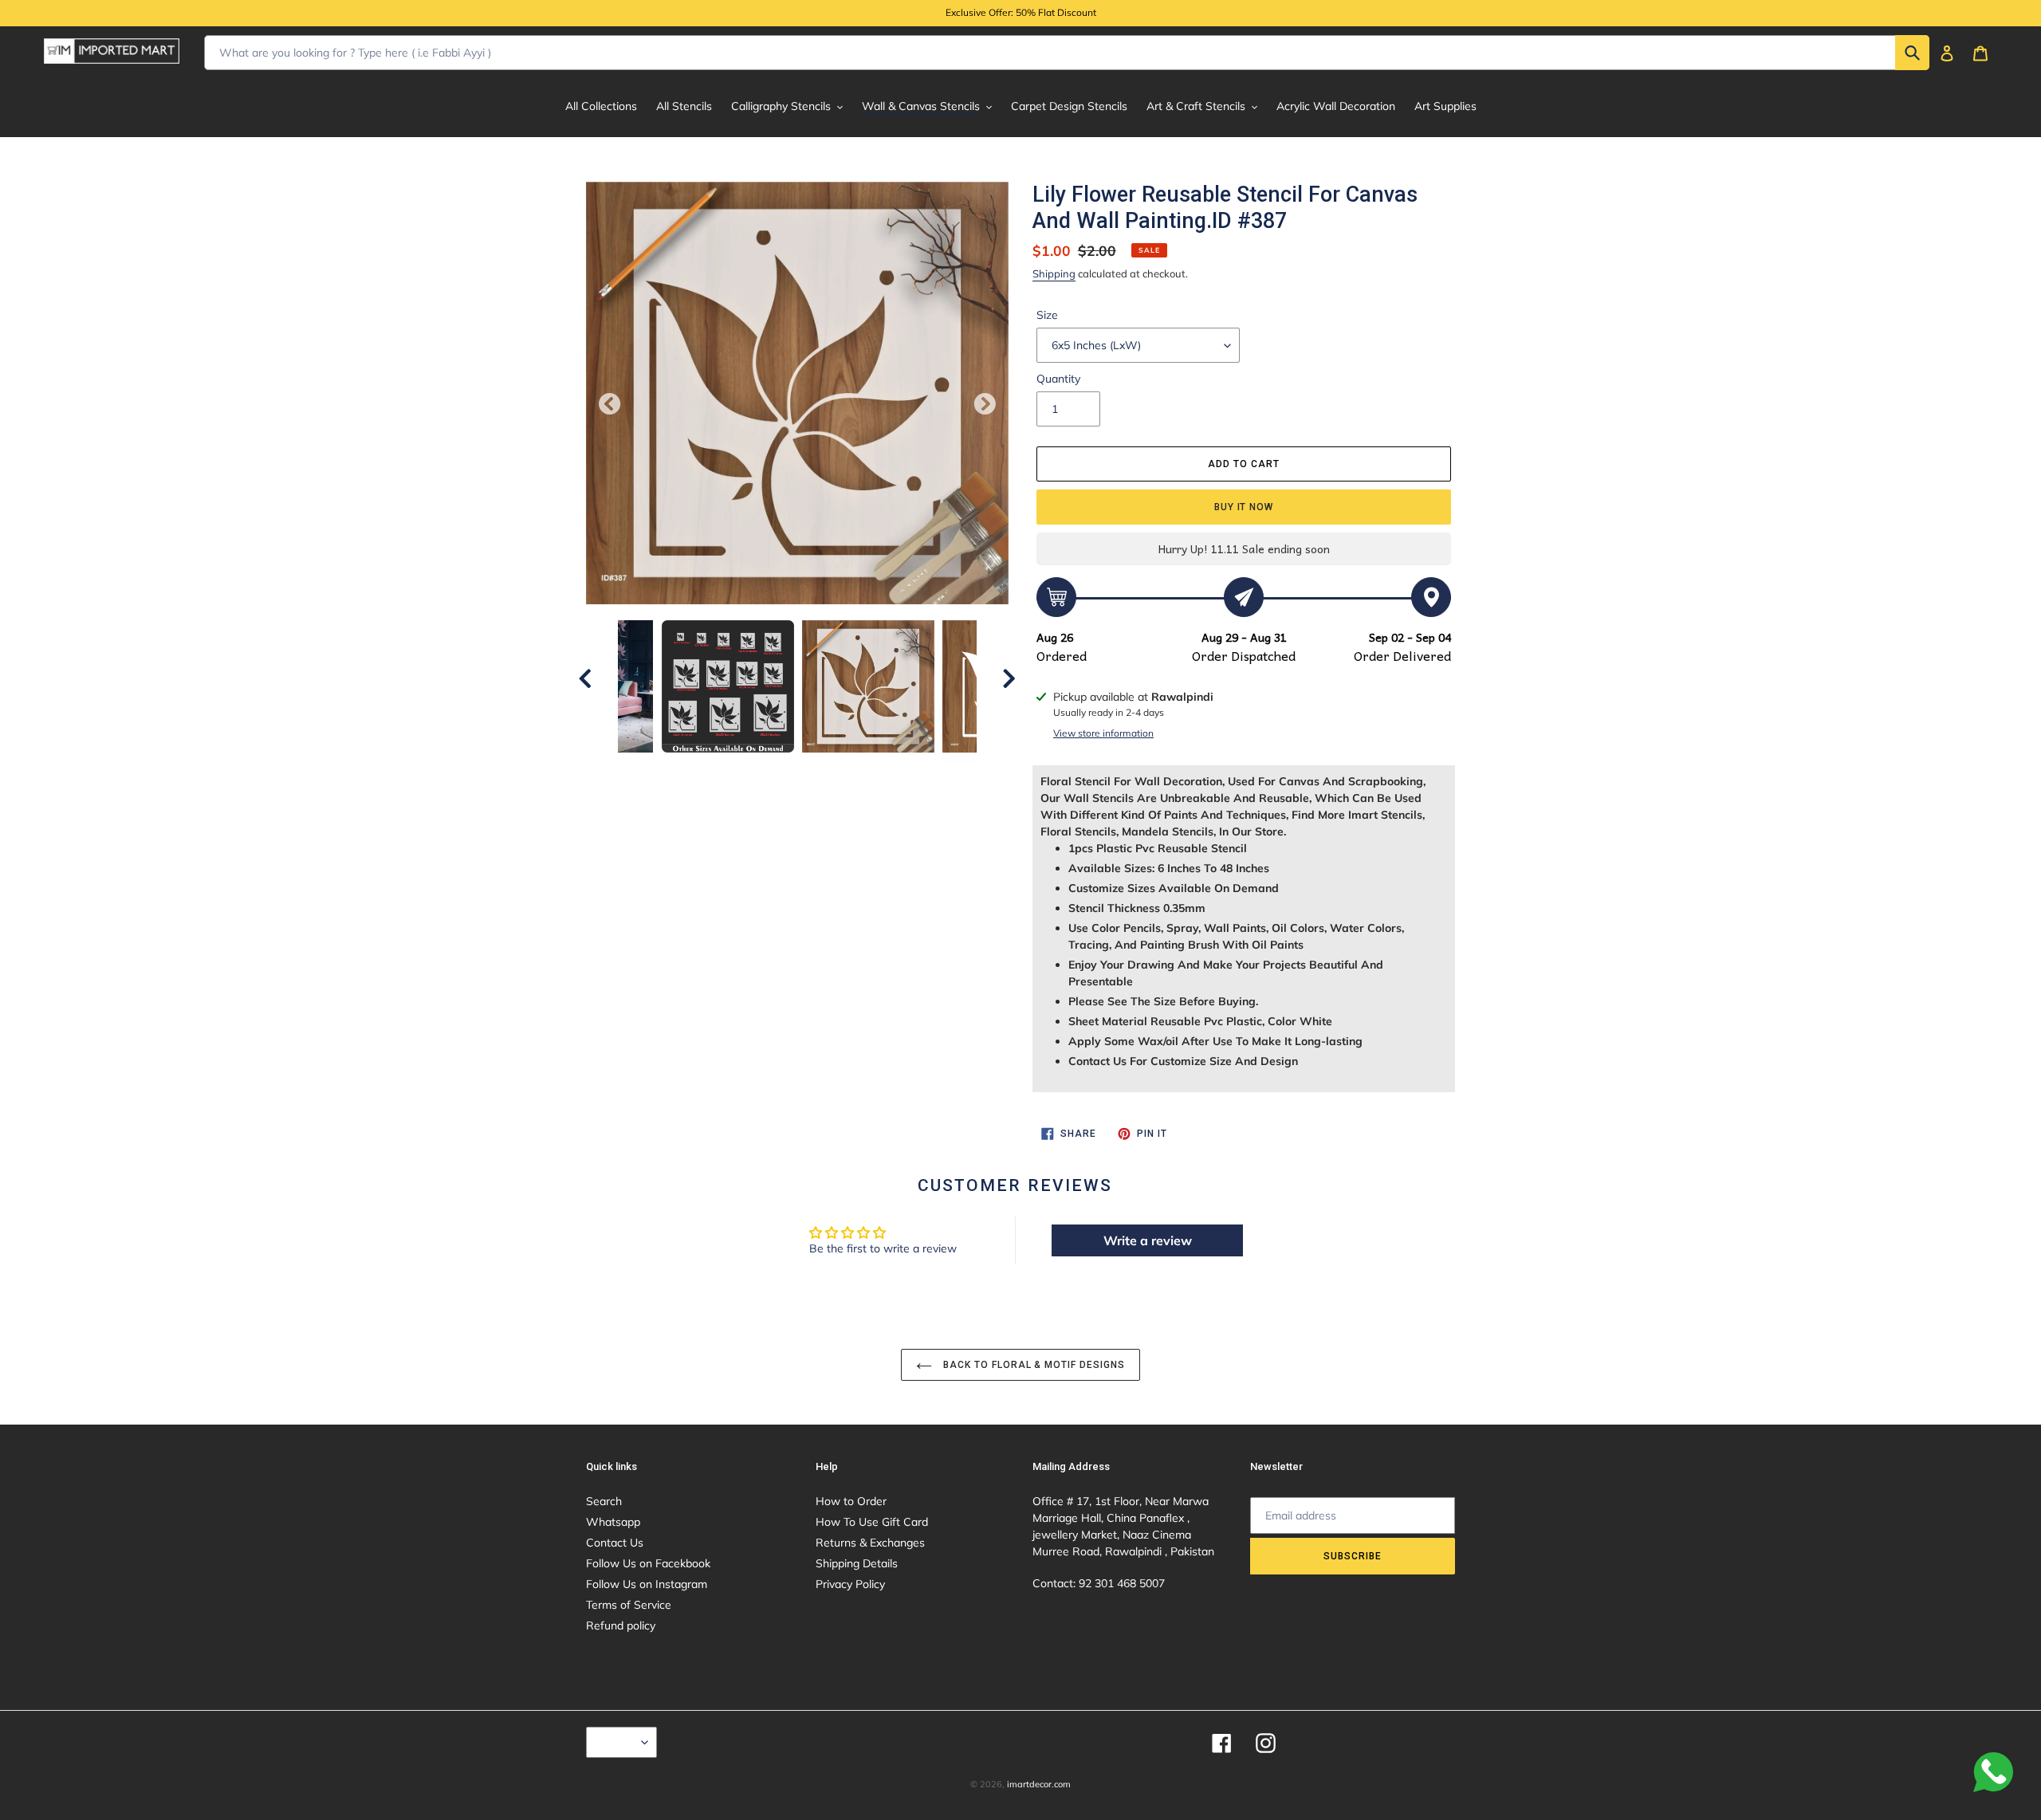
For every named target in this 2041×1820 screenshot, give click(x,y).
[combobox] (1067, 53)
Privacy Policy (850, 1584)
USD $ (617, 1742)
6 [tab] (833, 780)
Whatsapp (613, 1522)
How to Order (851, 1501)
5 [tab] (809, 780)
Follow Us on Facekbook (648, 1563)
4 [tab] (785, 780)
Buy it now (1244, 507)
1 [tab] (714, 780)
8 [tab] (881, 780)
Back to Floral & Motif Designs (1032, 1365)
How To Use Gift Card (872, 1522)
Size (1047, 315)
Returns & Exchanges (870, 1543)
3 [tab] (761, 780)
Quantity (1058, 379)
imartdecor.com (1039, 1784)
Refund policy (621, 1625)
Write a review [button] (1148, 1240)
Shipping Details (857, 1563)
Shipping (1054, 273)
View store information (1103, 733)
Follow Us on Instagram (647, 1584)
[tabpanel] (868, 686)
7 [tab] (857, 780)
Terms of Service (629, 1605)
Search (604, 1501)
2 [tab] (737, 780)
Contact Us (615, 1543)
